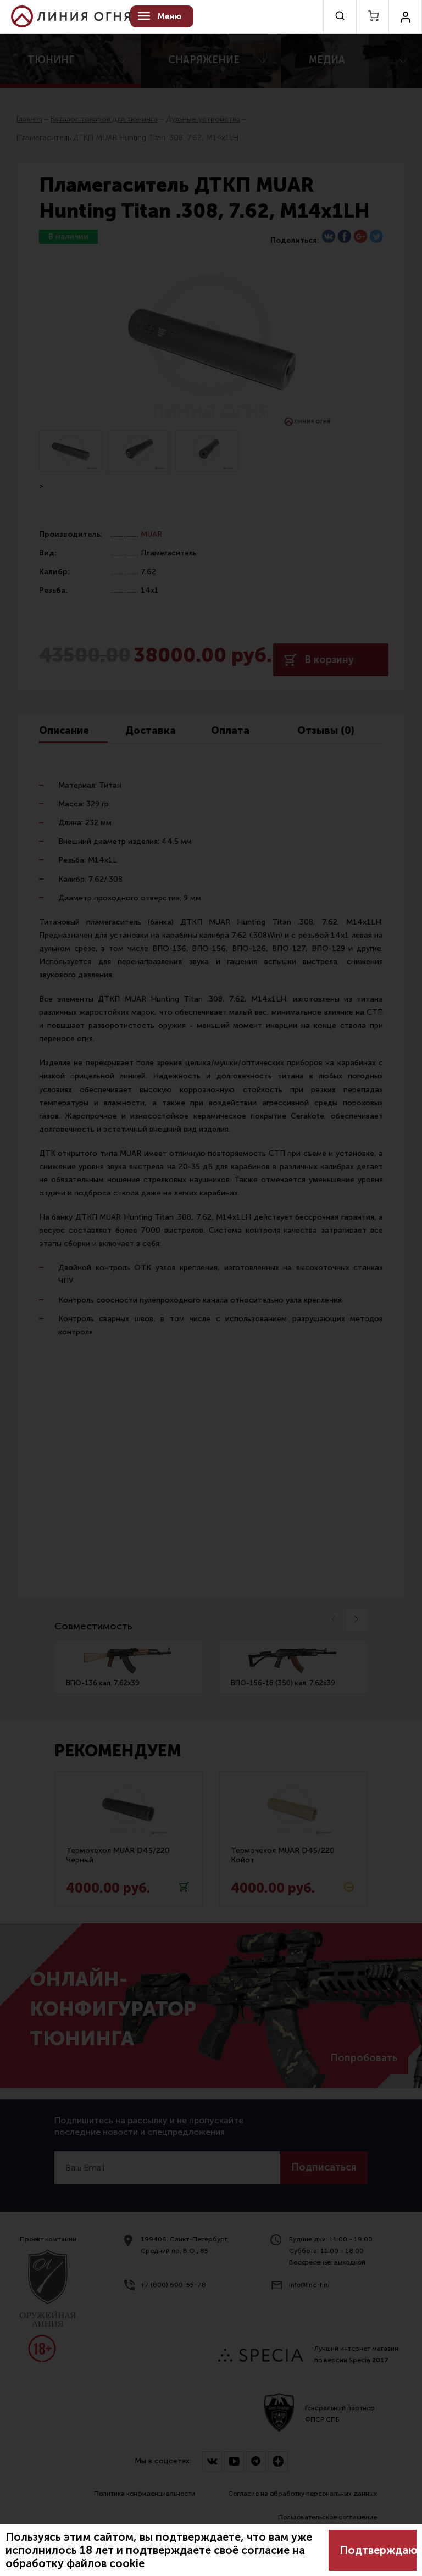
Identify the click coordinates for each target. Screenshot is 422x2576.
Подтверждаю (378, 2550)
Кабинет (405, 16)
